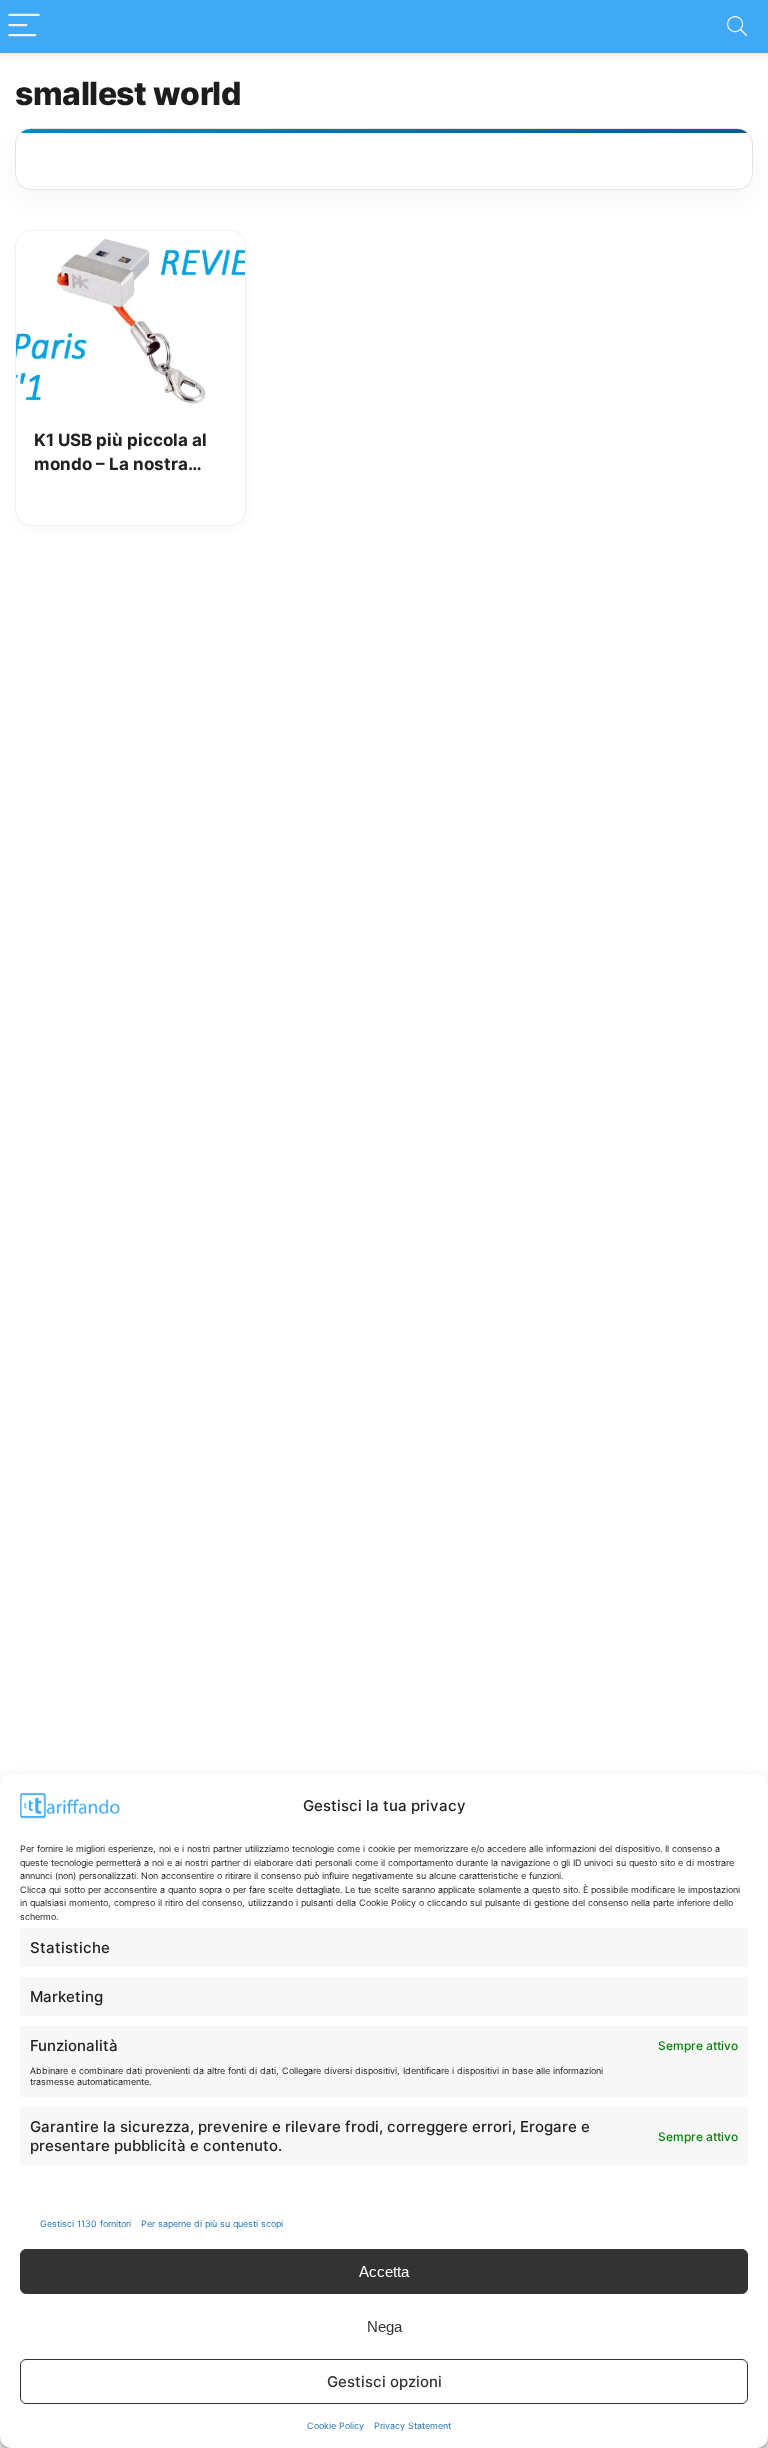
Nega (384, 2326)
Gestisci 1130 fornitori (85, 2223)
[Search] (737, 26)
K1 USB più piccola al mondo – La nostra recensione (120, 453)
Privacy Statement (412, 2425)
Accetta (384, 2271)
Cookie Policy (335, 2425)
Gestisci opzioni (384, 2381)
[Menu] (24, 26)
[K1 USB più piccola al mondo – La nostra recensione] (130, 245)
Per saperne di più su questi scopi (212, 2223)
